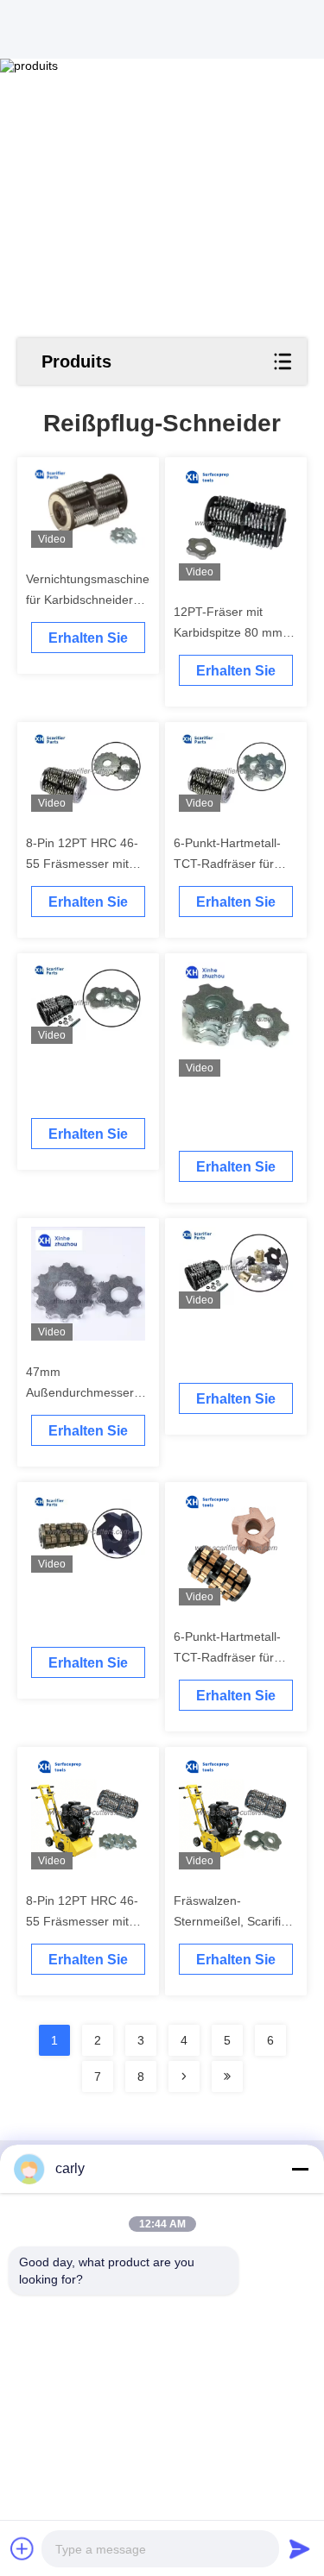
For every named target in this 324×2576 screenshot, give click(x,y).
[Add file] (22, 2548)
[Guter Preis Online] (89, 1003)
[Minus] (300, 2169)
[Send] (300, 2548)
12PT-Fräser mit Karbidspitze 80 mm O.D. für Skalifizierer (229, 632)
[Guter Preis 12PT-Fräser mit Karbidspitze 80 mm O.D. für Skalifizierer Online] (236, 523)
